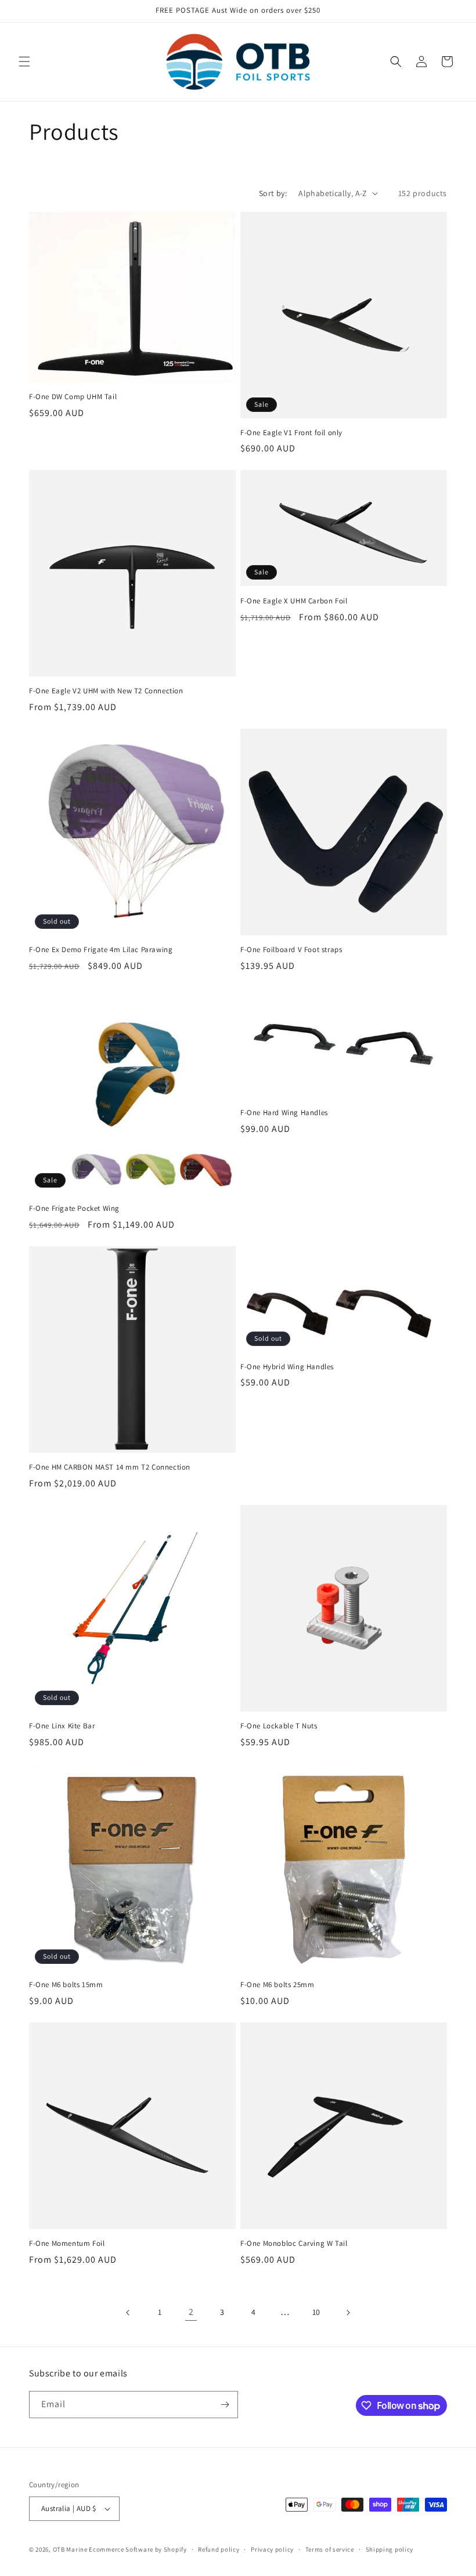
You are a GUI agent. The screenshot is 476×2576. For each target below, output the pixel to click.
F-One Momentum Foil (67, 2244)
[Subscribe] (225, 2405)
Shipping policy (390, 2549)
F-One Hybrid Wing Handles (287, 1367)
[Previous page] (128, 2313)
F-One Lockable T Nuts (279, 1726)
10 (316, 2312)
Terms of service (330, 2549)
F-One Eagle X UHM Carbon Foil (294, 601)
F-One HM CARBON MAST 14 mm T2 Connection (110, 1467)
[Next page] (348, 2313)
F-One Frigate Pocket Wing (74, 1209)
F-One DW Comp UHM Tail (73, 397)
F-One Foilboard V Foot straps (291, 950)
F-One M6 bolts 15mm (66, 1985)
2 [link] (191, 2312)
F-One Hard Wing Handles (284, 1113)
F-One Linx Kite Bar (62, 1726)
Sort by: (273, 193)
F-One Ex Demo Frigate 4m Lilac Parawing (101, 950)
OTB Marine (70, 2549)
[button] (24, 61)
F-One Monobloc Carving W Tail (294, 2244)
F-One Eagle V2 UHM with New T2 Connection (106, 691)
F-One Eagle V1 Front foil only (291, 433)
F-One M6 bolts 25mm (277, 1985)
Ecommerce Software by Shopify (138, 2549)
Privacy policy (272, 2549)
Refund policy (219, 2549)
